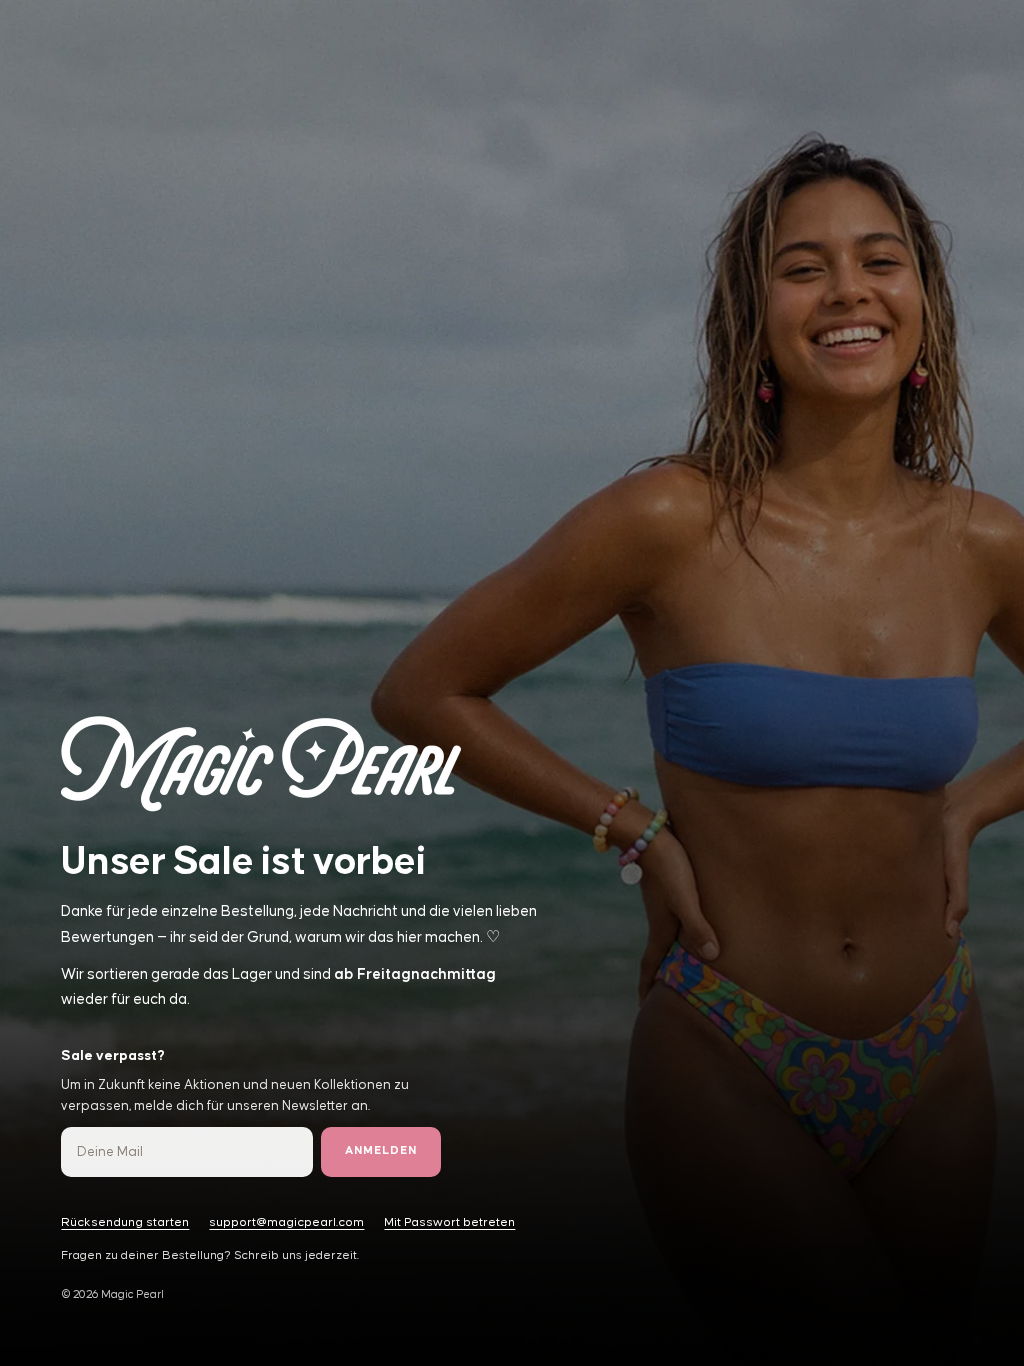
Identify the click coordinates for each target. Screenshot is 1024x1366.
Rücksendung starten (125, 1222)
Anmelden (381, 1151)
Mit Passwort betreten (449, 1222)
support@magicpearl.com (286, 1222)
